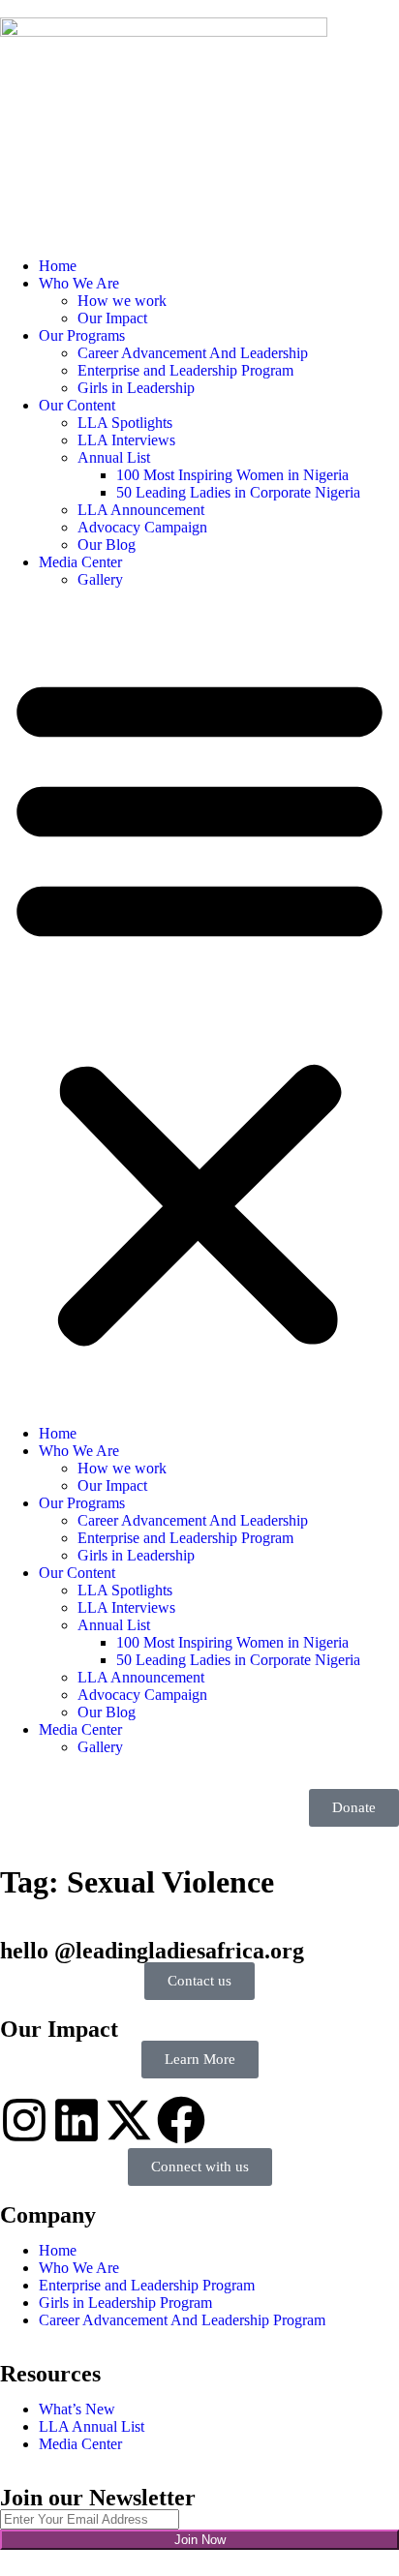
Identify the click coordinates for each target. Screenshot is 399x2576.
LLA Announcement (141, 510)
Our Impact (112, 318)
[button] (199, 1007)
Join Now (200, 2540)
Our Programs (82, 335)
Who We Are (79, 283)
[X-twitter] (129, 2120)
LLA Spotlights (125, 423)
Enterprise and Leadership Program (185, 370)
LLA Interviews (126, 440)
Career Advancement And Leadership (193, 353)
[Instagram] (24, 2120)
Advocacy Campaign (142, 527)
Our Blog (107, 545)
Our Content (77, 405)
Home (58, 266)
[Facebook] (181, 2120)
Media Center (80, 562)
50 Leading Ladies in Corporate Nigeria (238, 492)
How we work (122, 301)
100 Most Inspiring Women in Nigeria (232, 475)
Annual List (114, 457)
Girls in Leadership (136, 388)
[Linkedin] (77, 2120)
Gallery (100, 579)
